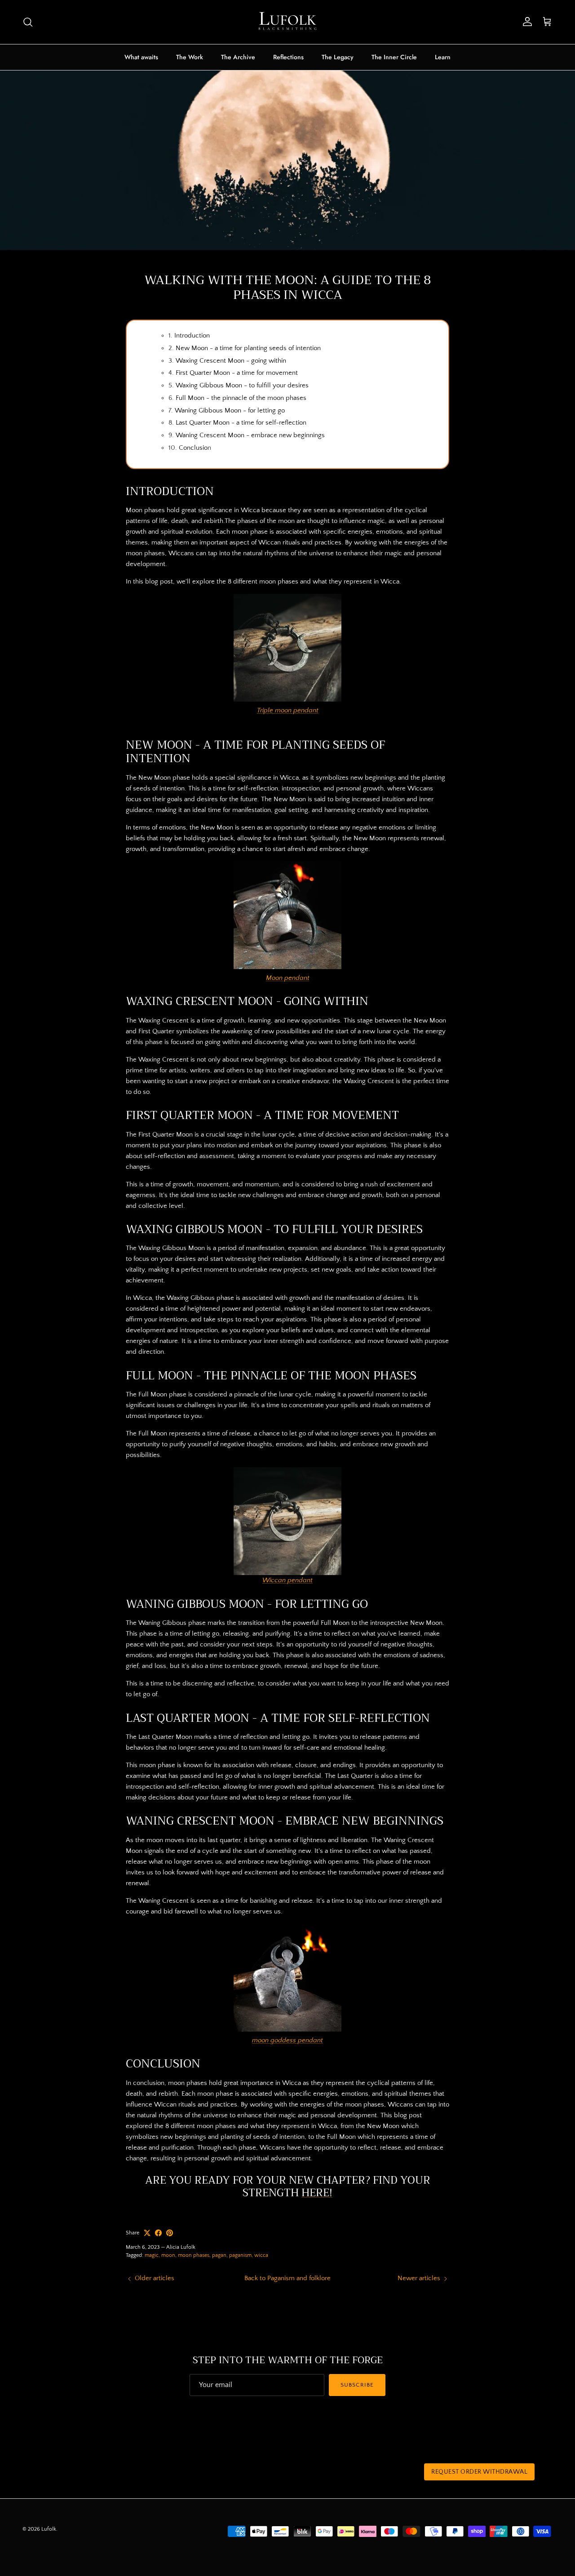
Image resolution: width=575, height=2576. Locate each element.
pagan (219, 2255)
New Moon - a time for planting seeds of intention (248, 348)
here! (317, 2193)
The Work (190, 57)
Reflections (288, 57)
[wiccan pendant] (287, 1521)
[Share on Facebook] (158, 2233)
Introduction (192, 336)
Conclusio (193, 448)
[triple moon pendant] (287, 700)
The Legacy (338, 57)
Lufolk (49, 2529)
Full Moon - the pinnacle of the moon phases (241, 398)
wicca (261, 2255)
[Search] (28, 22)
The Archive (238, 57)
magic (152, 2255)
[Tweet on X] (147, 2233)
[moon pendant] (287, 967)
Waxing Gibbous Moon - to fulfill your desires (242, 385)
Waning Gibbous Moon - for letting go (231, 410)
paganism (240, 2255)
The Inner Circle (394, 57)
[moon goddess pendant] (287, 2030)
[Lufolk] (287, 22)
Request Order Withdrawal (479, 2472)
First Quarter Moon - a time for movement (237, 373)
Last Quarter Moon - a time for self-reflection (241, 423)
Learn (443, 57)
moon (168, 2255)
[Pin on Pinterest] (170, 2233)
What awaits (141, 57)
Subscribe (357, 2385)
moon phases (194, 2255)
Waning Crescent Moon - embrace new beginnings (250, 435)
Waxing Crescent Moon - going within (231, 361)
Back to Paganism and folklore (287, 2278)
